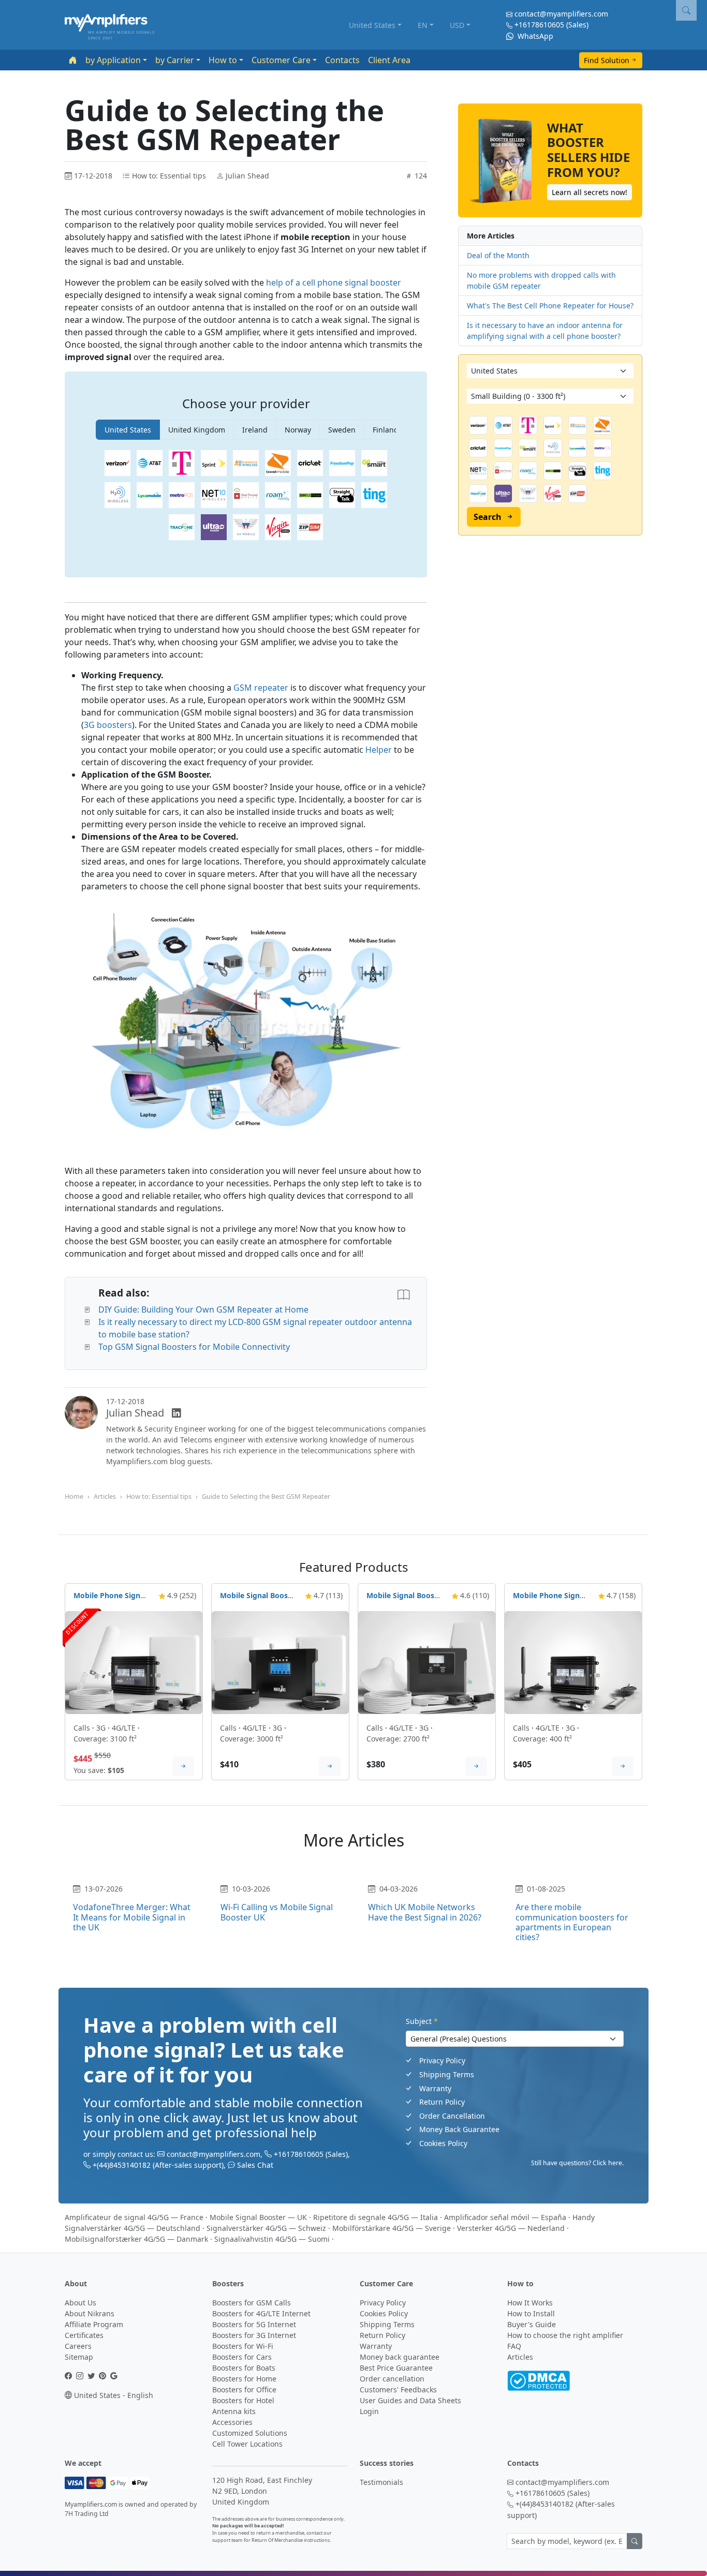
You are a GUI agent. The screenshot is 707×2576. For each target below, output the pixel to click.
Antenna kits (234, 2411)
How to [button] (223, 60)
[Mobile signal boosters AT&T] (150, 463)
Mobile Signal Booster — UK (258, 2217)
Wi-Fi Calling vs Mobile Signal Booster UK (277, 1912)
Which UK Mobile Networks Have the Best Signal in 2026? (425, 1912)
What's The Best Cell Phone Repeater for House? (550, 306)
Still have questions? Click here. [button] (577, 2163)
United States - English (113, 2395)
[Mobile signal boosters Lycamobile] (150, 495)
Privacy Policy (442, 2060)
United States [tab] (128, 430)
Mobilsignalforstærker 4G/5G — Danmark (136, 2239)
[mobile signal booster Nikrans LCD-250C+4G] (427, 1662)
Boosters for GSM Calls (252, 2303)
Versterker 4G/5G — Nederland (511, 2228)
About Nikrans (90, 2313)
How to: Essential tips (159, 1496)
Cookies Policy (443, 2143)
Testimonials (381, 2482)
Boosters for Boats (244, 2368)
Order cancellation (392, 2379)
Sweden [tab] (342, 430)
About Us (80, 2303)
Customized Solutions (250, 2433)
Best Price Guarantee (396, 2368)
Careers (78, 2346)
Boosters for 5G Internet (254, 2324)
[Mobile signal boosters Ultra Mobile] (214, 527)
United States (372, 25)
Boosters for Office (244, 2389)
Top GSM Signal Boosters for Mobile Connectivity (194, 1347)
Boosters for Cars (242, 2357)
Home (74, 1496)
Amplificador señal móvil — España (505, 2217)
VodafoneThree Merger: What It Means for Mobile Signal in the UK (132, 1917)
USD (457, 25)
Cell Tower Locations (247, 2444)
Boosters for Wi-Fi (243, 2346)
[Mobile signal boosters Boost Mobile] (278, 463)
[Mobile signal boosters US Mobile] (246, 527)
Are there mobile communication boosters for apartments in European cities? (572, 1922)
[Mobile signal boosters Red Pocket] (246, 495)
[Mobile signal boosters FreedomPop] (342, 463)
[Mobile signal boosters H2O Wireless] (117, 495)
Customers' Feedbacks (398, 2389)
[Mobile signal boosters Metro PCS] (182, 495)
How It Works (530, 2303)
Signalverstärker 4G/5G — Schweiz (266, 2228)
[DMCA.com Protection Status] (539, 2380)
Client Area (389, 60)
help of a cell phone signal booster (334, 282)
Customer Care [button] (281, 60)
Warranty (435, 2088)
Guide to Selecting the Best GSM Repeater (266, 1496)
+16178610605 (539, 25)
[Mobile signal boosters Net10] (214, 495)
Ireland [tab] (255, 430)
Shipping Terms (447, 2074)
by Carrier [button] (175, 60)
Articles (105, 1496)
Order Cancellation (452, 2116)
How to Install (531, 2313)
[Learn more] (183, 1766)
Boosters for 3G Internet (254, 2335)
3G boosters (108, 725)
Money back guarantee (400, 2357)
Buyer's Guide (532, 2324)
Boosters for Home (244, 2379)
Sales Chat (255, 2165)
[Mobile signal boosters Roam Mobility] (278, 495)
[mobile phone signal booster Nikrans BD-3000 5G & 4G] (134, 1662)
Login (369, 2411)
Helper (379, 750)
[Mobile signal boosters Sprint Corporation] (214, 463)
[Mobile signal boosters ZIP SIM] (310, 527)
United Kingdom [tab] (197, 430)
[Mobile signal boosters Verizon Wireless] (117, 463)
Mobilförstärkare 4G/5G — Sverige (392, 2228)
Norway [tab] (298, 430)
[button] (686, 10)
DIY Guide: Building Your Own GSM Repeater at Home (203, 1309)
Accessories (232, 2422)
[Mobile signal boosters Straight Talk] (342, 495)
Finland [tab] (386, 430)
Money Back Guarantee (459, 2129)
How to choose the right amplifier (565, 2335)
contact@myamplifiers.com (561, 14)
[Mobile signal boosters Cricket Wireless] (310, 463)
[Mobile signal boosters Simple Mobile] (310, 495)
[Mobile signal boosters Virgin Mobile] (278, 527)
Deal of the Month (498, 255)
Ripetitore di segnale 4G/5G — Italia (375, 2217)
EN (423, 25)
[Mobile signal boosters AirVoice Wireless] (246, 463)
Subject (422, 2021)
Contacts (342, 60)
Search (488, 517)
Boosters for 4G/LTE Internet (261, 2313)
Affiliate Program (94, 2324)
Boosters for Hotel (243, 2400)
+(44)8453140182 (122, 2165)
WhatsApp (534, 36)
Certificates (84, 2335)
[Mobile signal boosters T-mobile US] (182, 463)
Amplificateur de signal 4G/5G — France (134, 2217)
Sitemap (79, 2357)
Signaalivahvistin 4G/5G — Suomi (272, 2239)
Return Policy (442, 2102)
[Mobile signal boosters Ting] (374, 495)
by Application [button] (113, 60)
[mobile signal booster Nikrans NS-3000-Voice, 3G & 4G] (280, 1662)
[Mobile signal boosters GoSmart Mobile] (374, 463)
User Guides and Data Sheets (410, 2400)
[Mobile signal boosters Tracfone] (182, 527)
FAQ (514, 2346)
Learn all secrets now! (590, 192)
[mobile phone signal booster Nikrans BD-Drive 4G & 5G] (573, 1662)
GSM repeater (261, 688)
